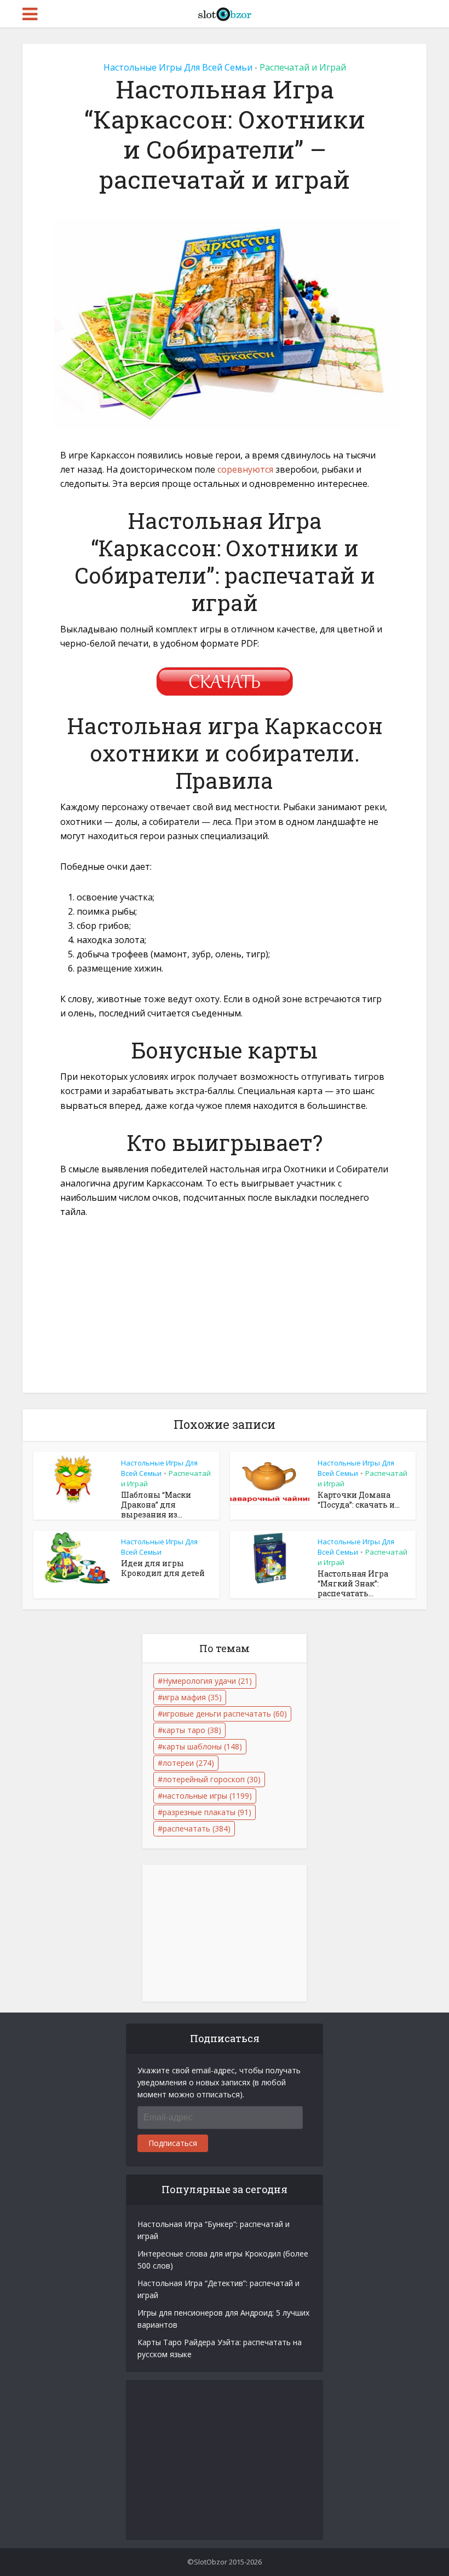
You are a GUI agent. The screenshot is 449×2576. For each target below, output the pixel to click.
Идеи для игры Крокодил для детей (163, 1568)
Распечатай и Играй (303, 67)
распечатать (197, 1828)
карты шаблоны (202, 1746)
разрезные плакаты (207, 1812)
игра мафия (192, 1697)
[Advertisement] (225, 1312)
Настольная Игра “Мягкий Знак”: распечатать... (353, 1583)
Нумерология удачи (207, 1681)
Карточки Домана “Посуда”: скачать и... (359, 1500)
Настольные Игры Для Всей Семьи (178, 67)
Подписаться (173, 2143)
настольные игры (207, 1796)
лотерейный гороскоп (212, 1779)
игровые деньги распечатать (225, 1714)
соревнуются (245, 469)
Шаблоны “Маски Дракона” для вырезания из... (156, 1505)
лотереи (188, 1763)
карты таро (192, 1730)
